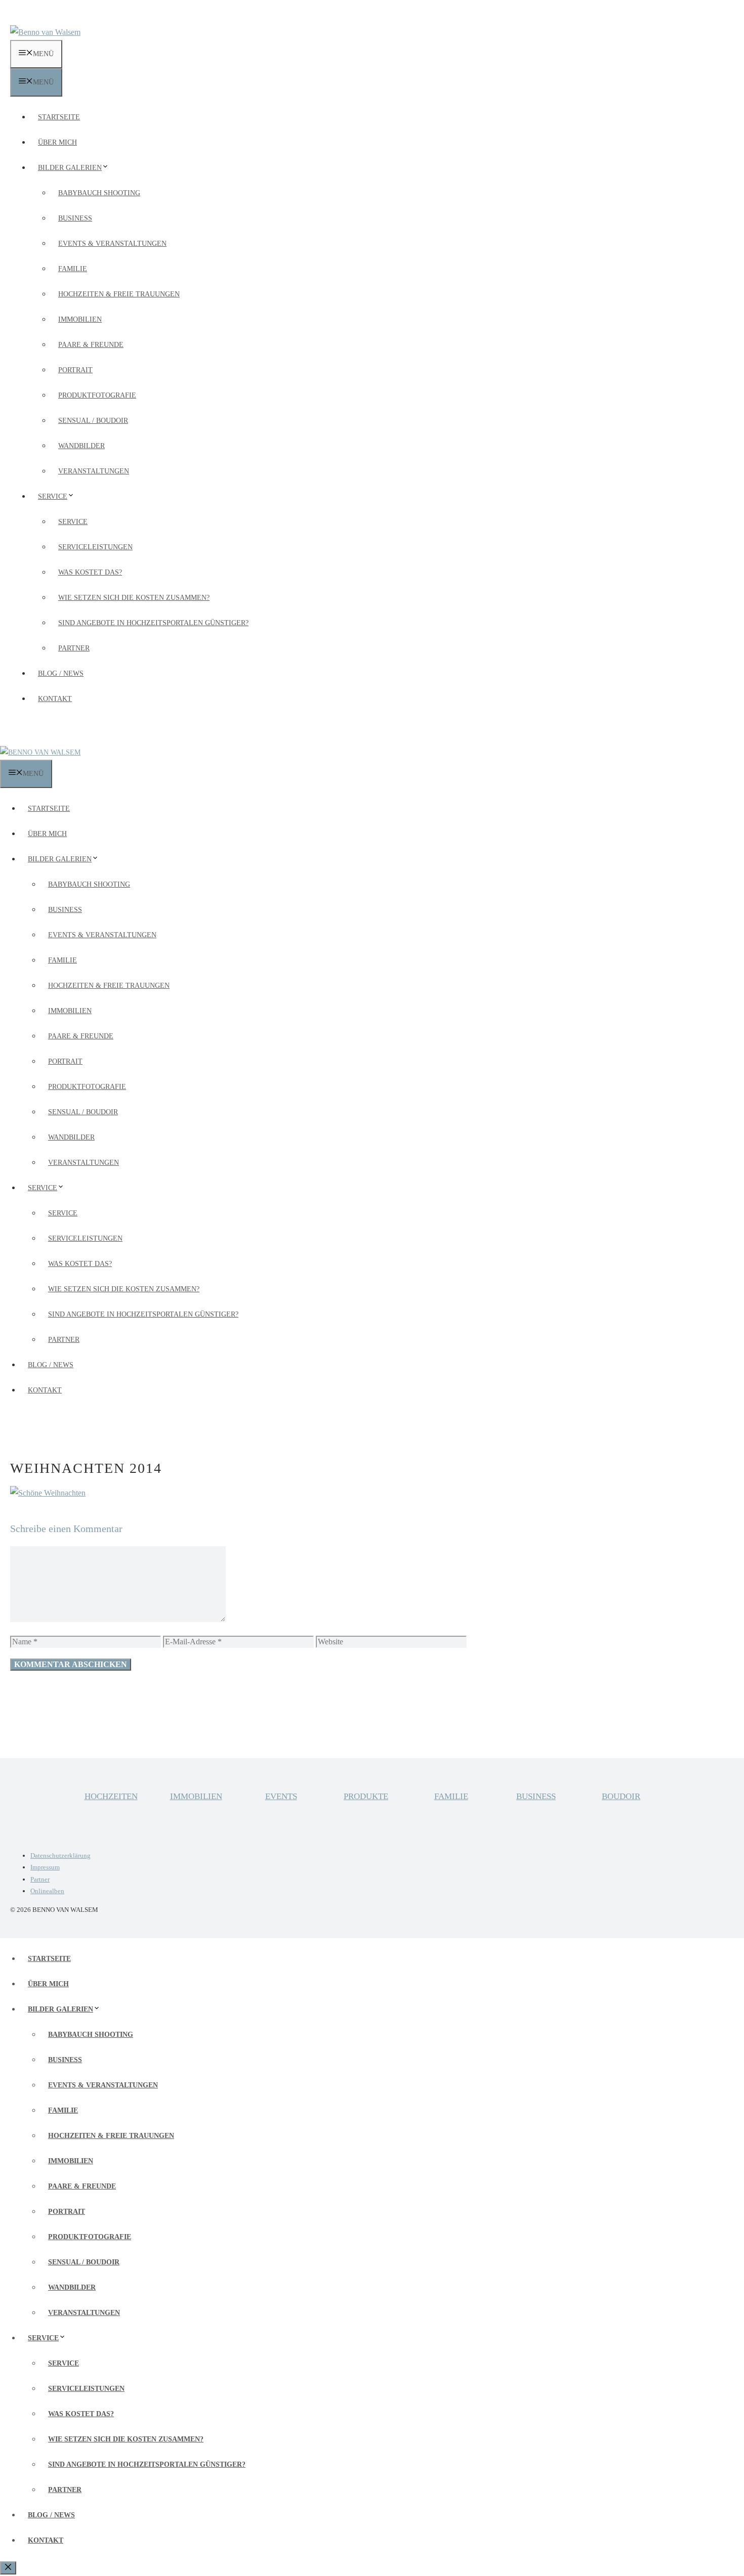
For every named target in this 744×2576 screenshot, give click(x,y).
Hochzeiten (111, 1796)
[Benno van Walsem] (40, 752)
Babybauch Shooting (99, 193)
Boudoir (621, 1796)
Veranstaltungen (94, 471)
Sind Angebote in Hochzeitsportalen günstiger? (153, 623)
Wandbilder (81, 446)
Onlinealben (47, 1891)
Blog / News (61, 673)
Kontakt (55, 699)
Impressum (45, 1867)
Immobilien (80, 319)
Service (53, 496)
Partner (74, 648)
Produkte (366, 1796)
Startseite (59, 117)
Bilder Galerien (70, 168)
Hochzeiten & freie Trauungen (119, 294)
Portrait (75, 370)
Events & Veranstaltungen (112, 244)
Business (75, 218)
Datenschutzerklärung (60, 1855)
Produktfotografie (97, 395)
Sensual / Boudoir (93, 421)
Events (281, 1796)
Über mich (57, 142)
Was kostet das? (90, 572)
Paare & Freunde (91, 345)
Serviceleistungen (95, 547)
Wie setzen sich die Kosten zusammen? (134, 598)
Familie (73, 269)
